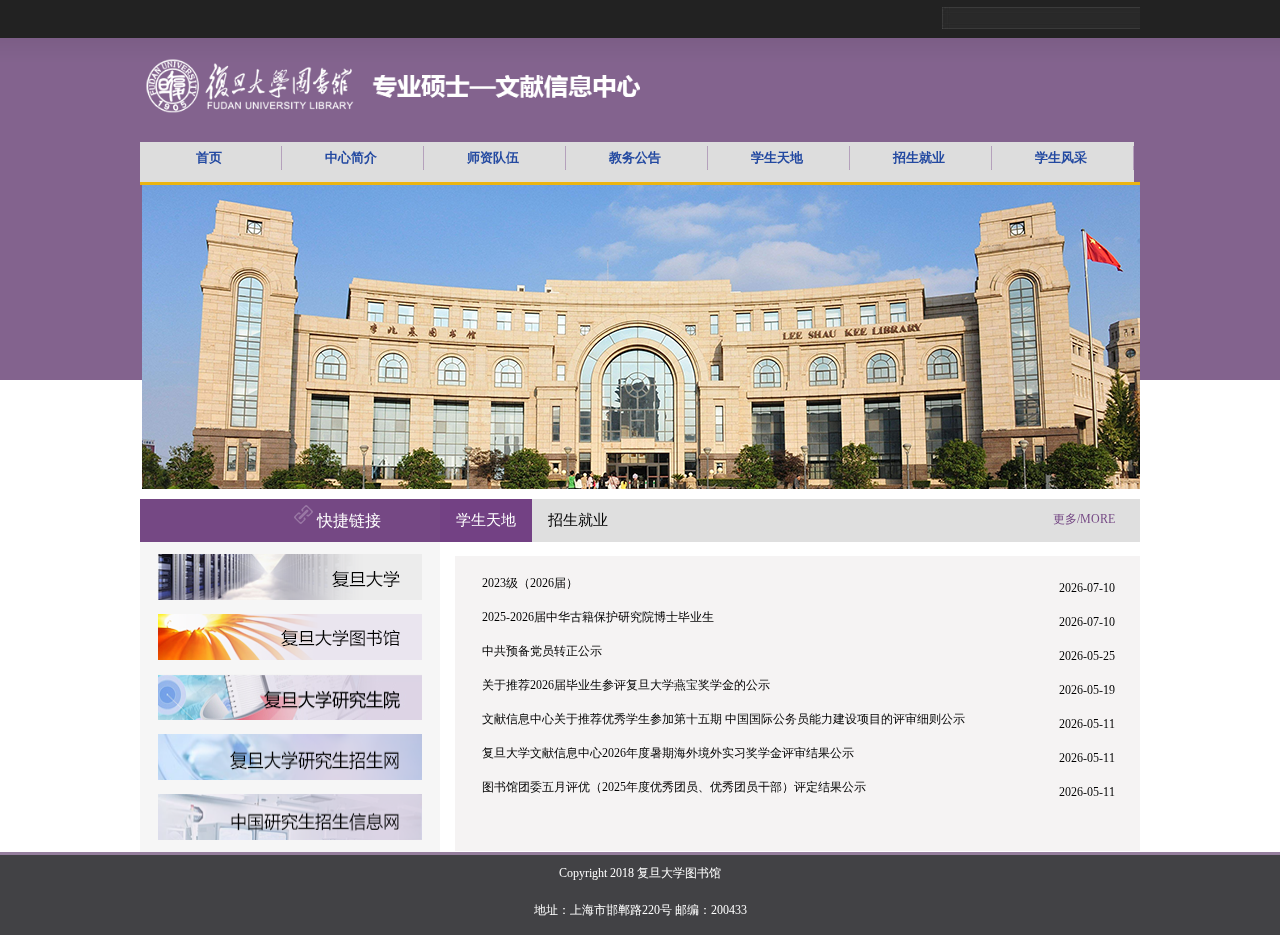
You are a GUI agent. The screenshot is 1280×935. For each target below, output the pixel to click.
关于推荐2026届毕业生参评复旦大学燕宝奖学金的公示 (626, 685)
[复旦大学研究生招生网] (290, 777)
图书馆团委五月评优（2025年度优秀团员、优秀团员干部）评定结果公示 (674, 787)
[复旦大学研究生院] (290, 717)
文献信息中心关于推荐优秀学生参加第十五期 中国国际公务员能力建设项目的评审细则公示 (723, 719)
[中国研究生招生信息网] (290, 837)
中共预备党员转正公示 (542, 651)
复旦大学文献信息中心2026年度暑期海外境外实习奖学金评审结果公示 (668, 753)
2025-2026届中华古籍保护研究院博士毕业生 (598, 617)
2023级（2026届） (530, 583)
